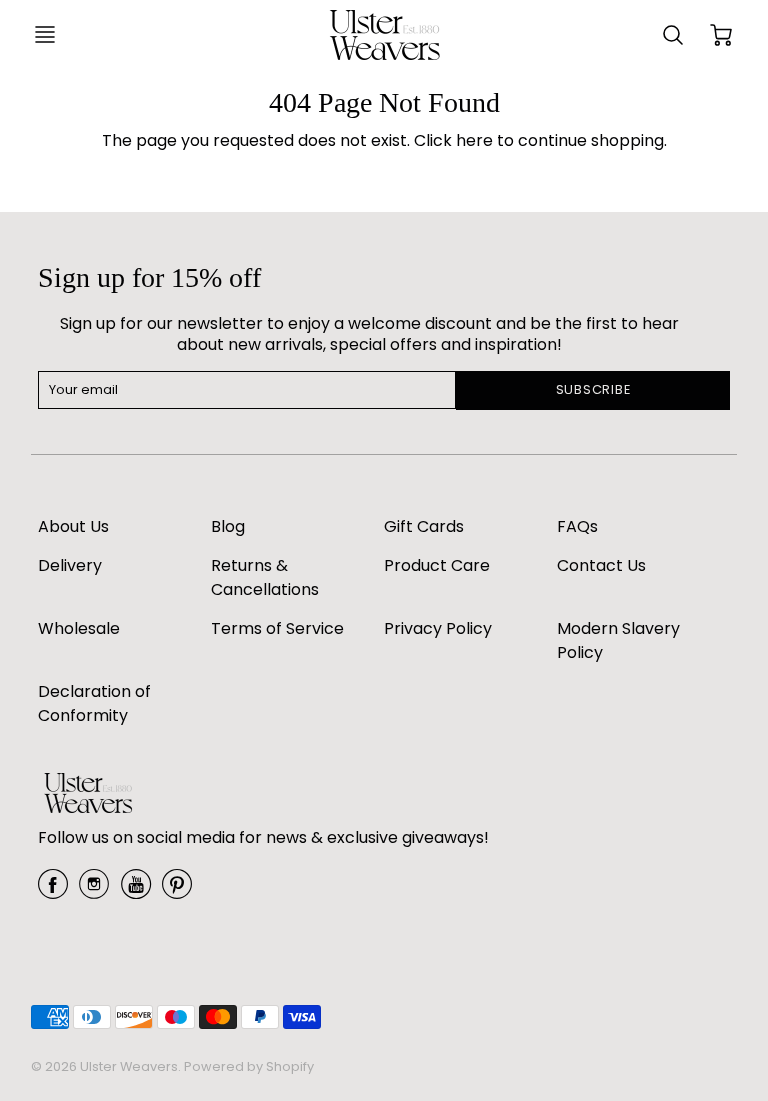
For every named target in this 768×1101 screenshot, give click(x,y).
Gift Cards (424, 526)
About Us (73, 526)
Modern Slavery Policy (618, 640)
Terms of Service (277, 628)
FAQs (577, 526)
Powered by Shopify (249, 1066)
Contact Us (601, 565)
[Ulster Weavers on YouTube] (136, 891)
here (474, 140)
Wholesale (79, 628)
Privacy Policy (438, 628)
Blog (228, 526)
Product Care (437, 565)
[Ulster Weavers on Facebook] (53, 891)
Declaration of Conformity (94, 703)
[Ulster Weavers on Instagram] (94, 891)
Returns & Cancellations (265, 577)
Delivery (70, 565)
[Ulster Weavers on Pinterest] (177, 891)
